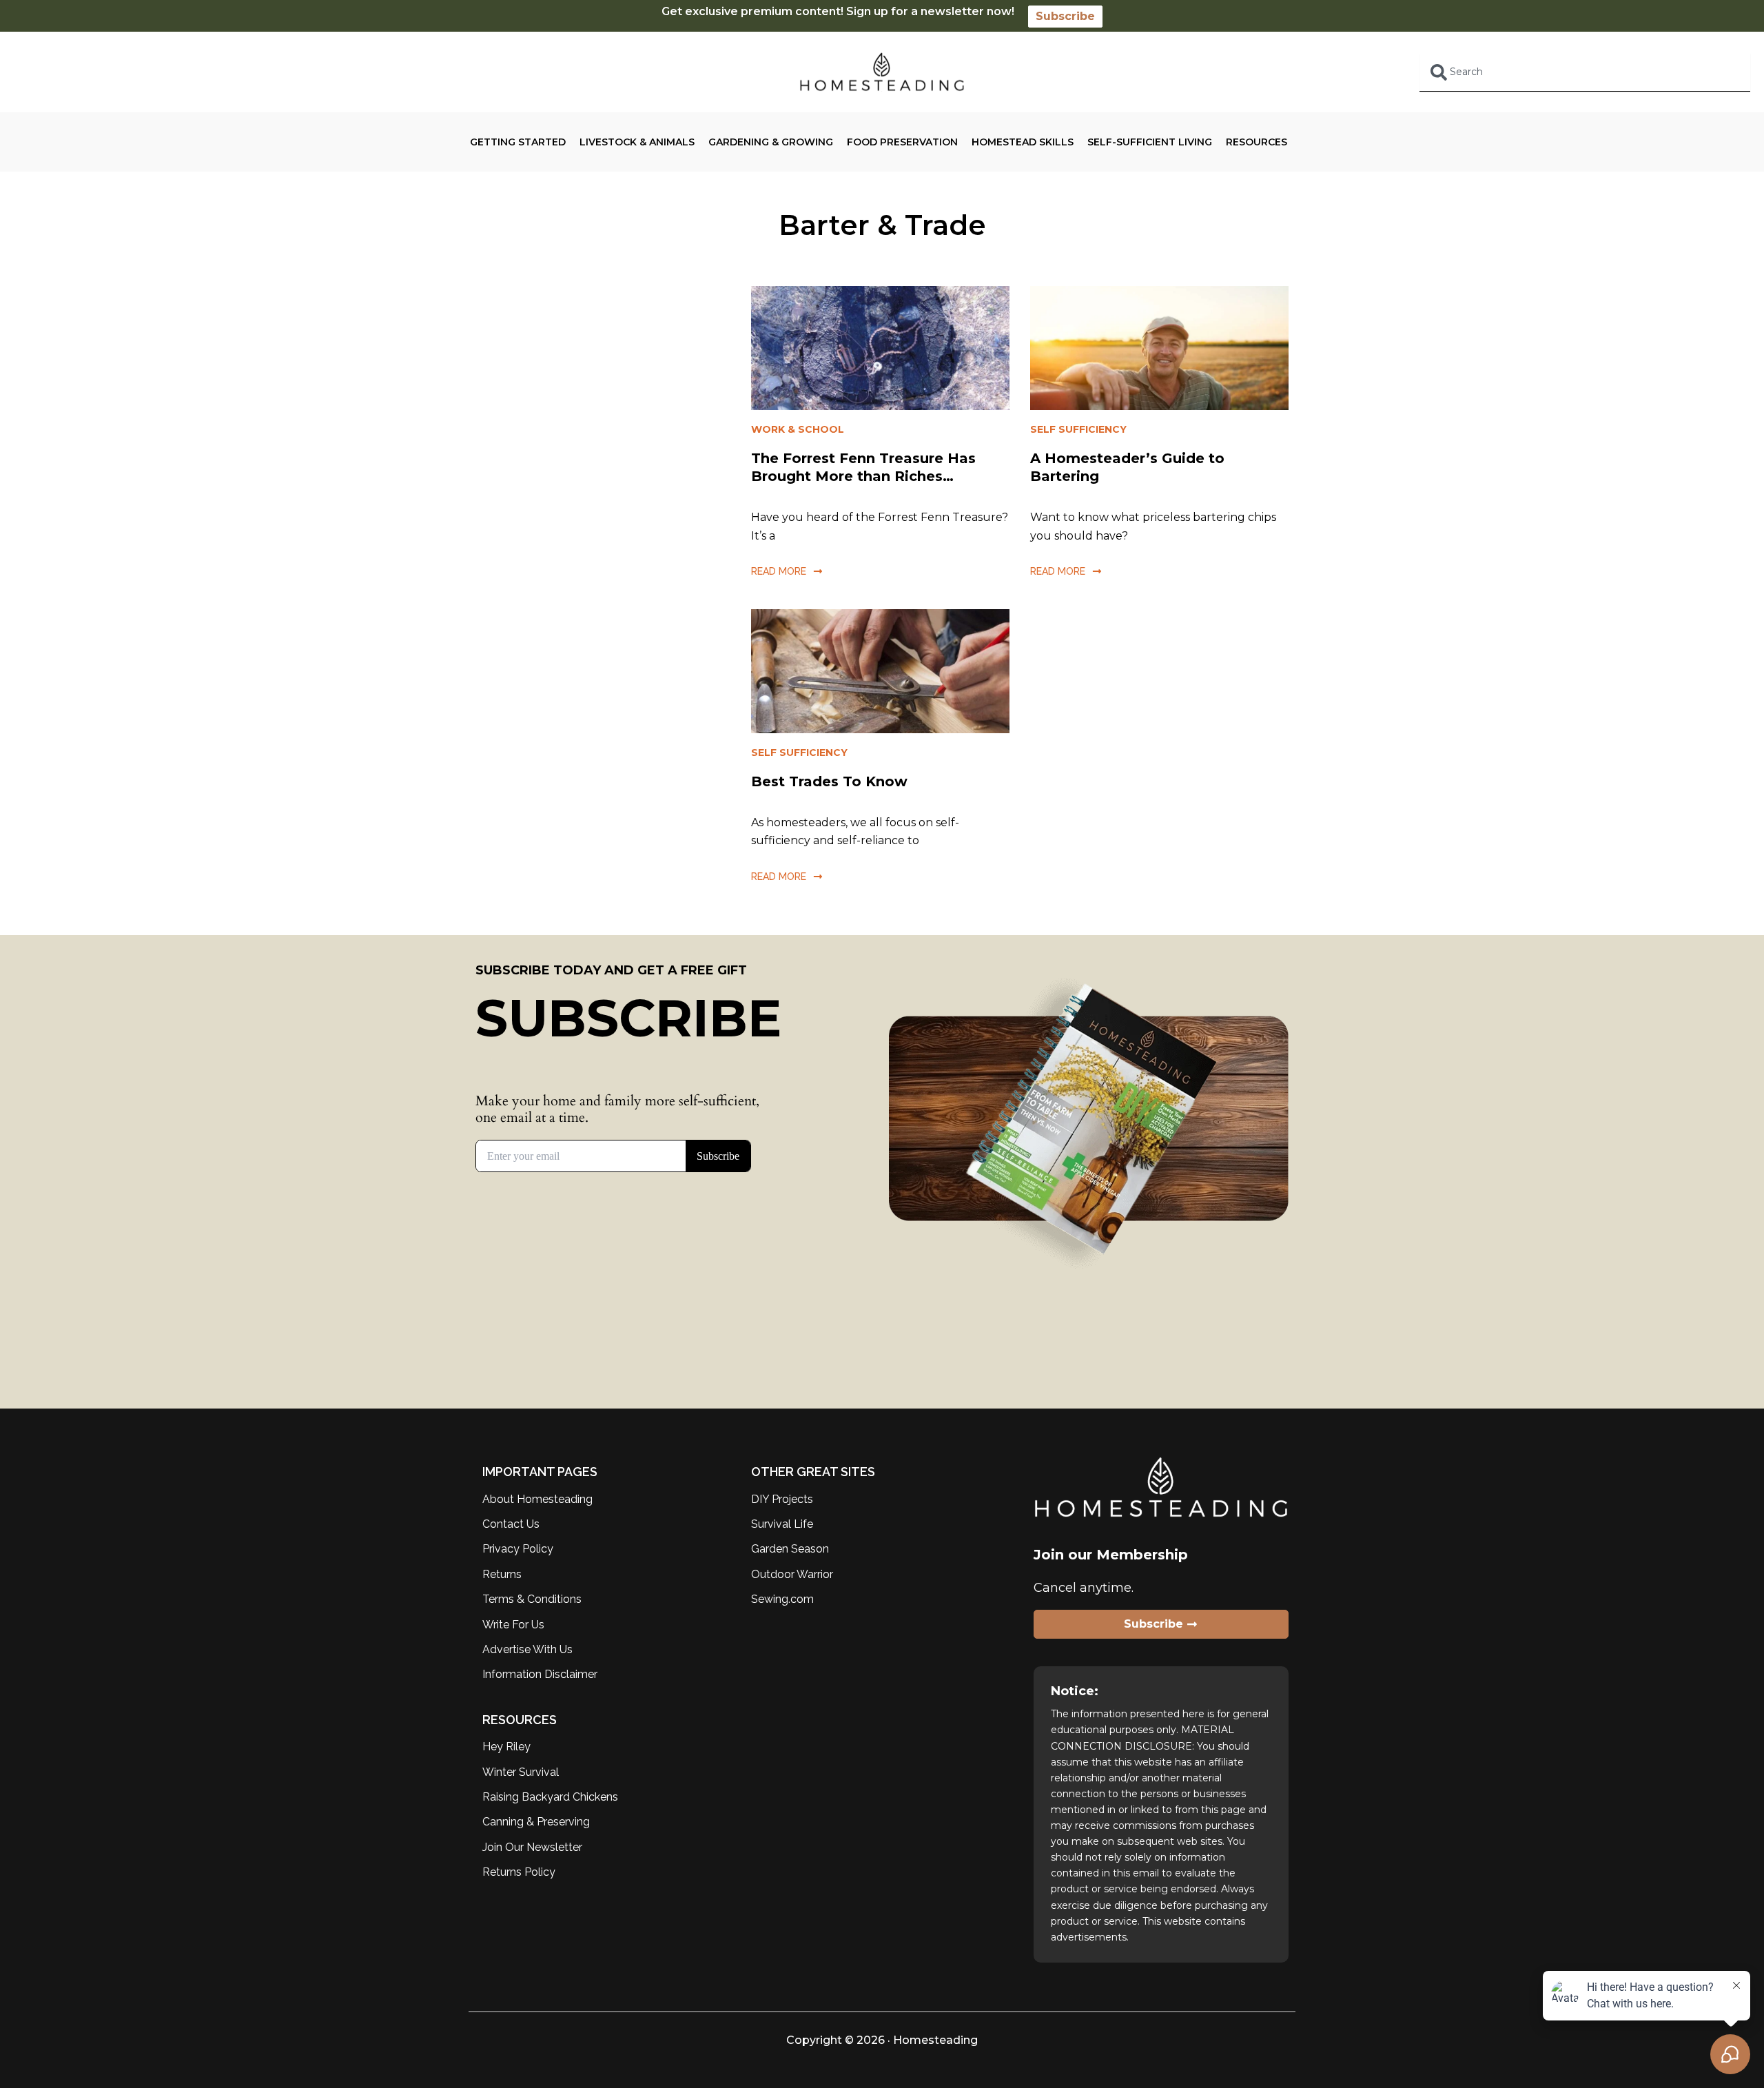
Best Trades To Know (829, 781)
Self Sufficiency (1078, 429)
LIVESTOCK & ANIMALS (637, 142)
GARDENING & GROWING (771, 142)
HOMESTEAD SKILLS (1023, 142)
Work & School (798, 429)
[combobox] (1585, 72)
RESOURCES (1257, 142)
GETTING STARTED (518, 142)
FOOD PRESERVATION (902, 142)
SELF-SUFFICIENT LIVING (1150, 142)
